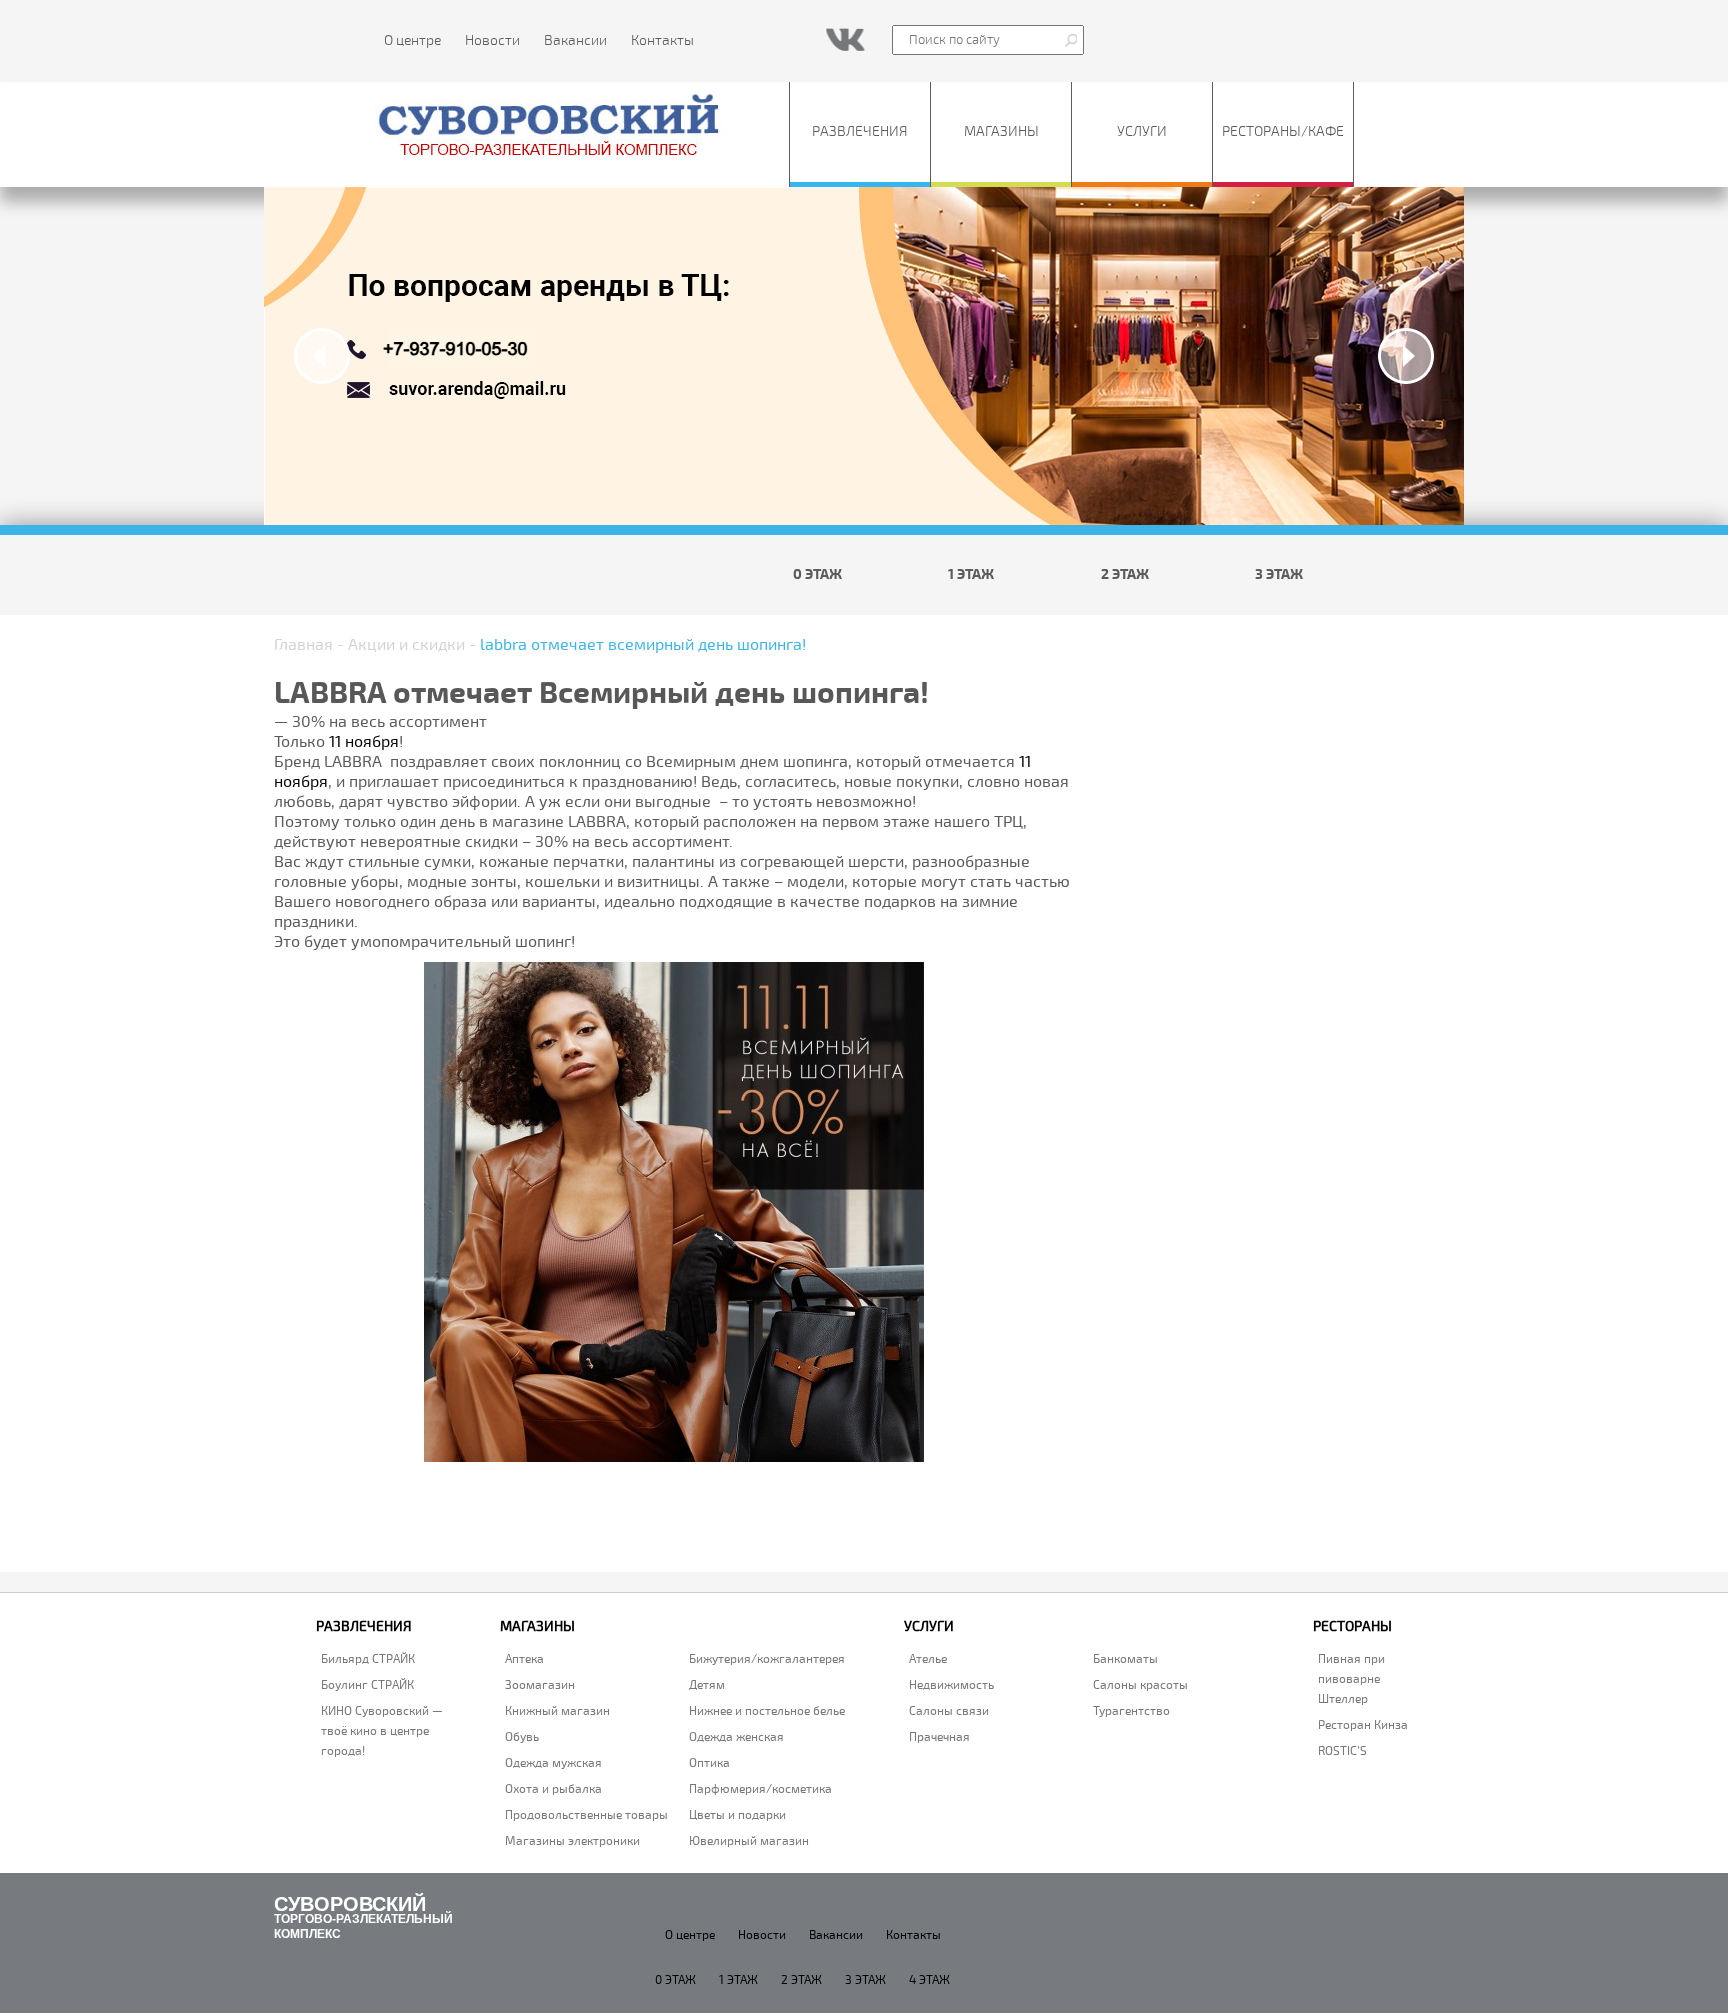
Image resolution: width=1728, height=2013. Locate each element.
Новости (492, 40)
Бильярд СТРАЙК (368, 1659)
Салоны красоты (1140, 1685)
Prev (322, 356)
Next (1406, 356)
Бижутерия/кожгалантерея (767, 1659)
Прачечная (939, 1737)
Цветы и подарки (737, 1815)
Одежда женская (736, 1737)
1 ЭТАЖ (971, 574)
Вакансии (575, 40)
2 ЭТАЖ (1125, 574)
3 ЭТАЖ (1279, 574)
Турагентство (1131, 1711)
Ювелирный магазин (749, 1841)
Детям (707, 1685)
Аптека (524, 1659)
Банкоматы (1125, 1659)
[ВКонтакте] (846, 38)
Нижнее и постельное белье (767, 1711)
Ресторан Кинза (1363, 1725)
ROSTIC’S (1342, 1751)
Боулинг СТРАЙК (367, 1685)
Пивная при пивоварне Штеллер (1351, 1679)
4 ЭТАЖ (929, 1980)
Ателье (928, 1659)
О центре (412, 40)
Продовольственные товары (586, 1815)
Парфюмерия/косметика (760, 1789)
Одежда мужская (553, 1763)
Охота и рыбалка (553, 1789)
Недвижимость (951, 1685)
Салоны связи (949, 1711)
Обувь (522, 1737)
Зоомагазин (540, 1685)
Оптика (709, 1763)
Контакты (662, 40)
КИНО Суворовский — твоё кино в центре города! (382, 1731)
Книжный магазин (557, 1711)
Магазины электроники (572, 1841)
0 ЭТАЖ (817, 574)
